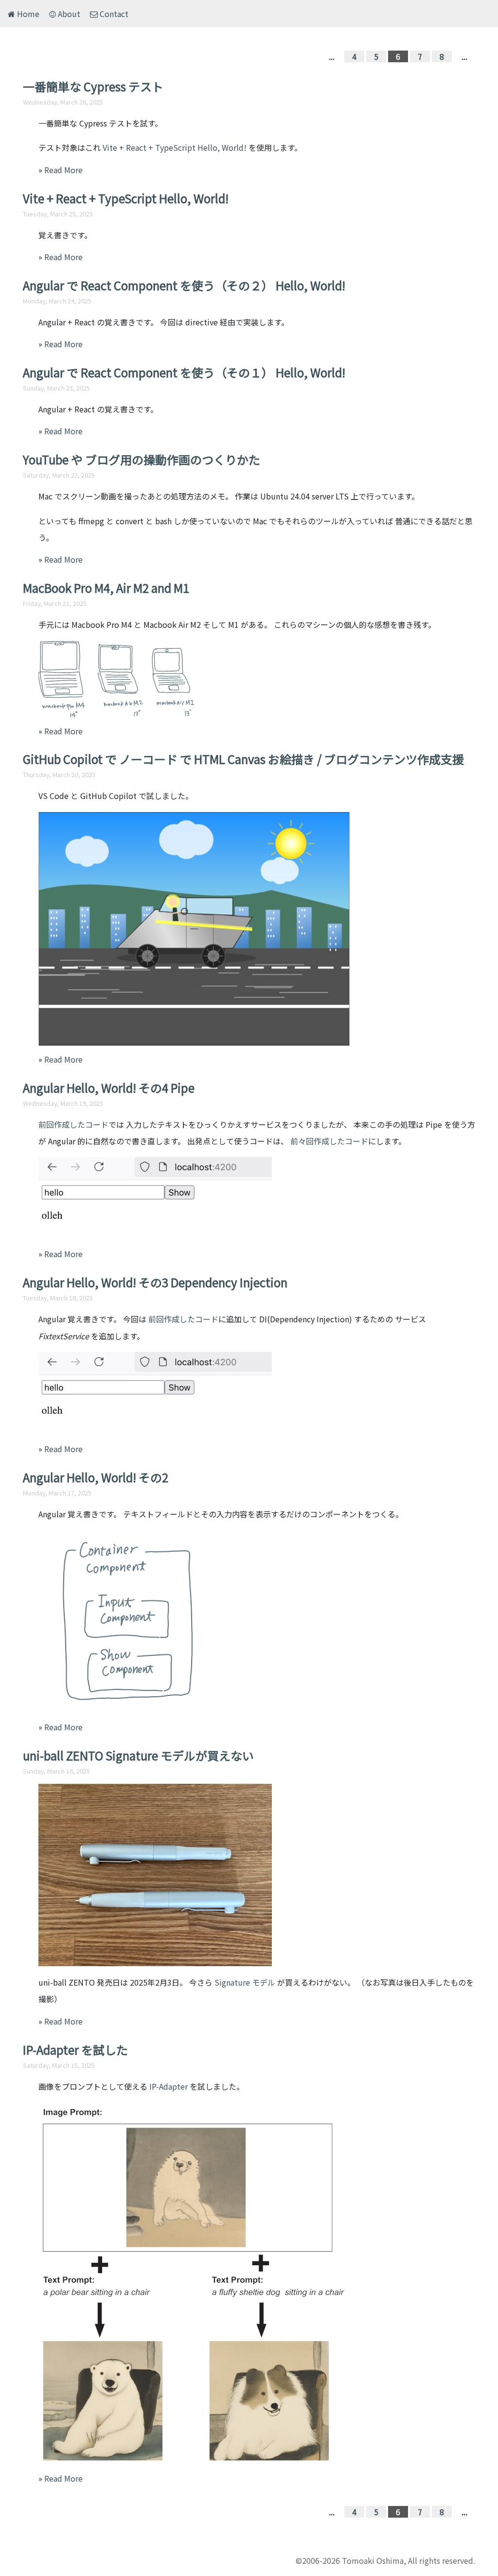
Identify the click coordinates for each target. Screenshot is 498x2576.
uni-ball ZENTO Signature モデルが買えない (138, 1755)
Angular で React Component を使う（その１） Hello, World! (184, 372)
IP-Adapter (169, 2086)
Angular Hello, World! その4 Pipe (109, 1088)
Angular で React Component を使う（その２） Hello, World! (184, 285)
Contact (113, 14)
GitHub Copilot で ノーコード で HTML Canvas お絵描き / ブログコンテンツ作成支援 (243, 759)
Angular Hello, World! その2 (96, 1477)
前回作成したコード (73, 1124)
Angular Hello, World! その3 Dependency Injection (155, 1282)
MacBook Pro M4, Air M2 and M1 (106, 588)
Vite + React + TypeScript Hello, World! (175, 147)
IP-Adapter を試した (75, 2050)
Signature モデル (245, 1982)
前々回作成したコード (329, 1141)
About (68, 14)
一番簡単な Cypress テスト (93, 86)
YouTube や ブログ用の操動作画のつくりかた (142, 459)
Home (27, 14)
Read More (63, 170)
